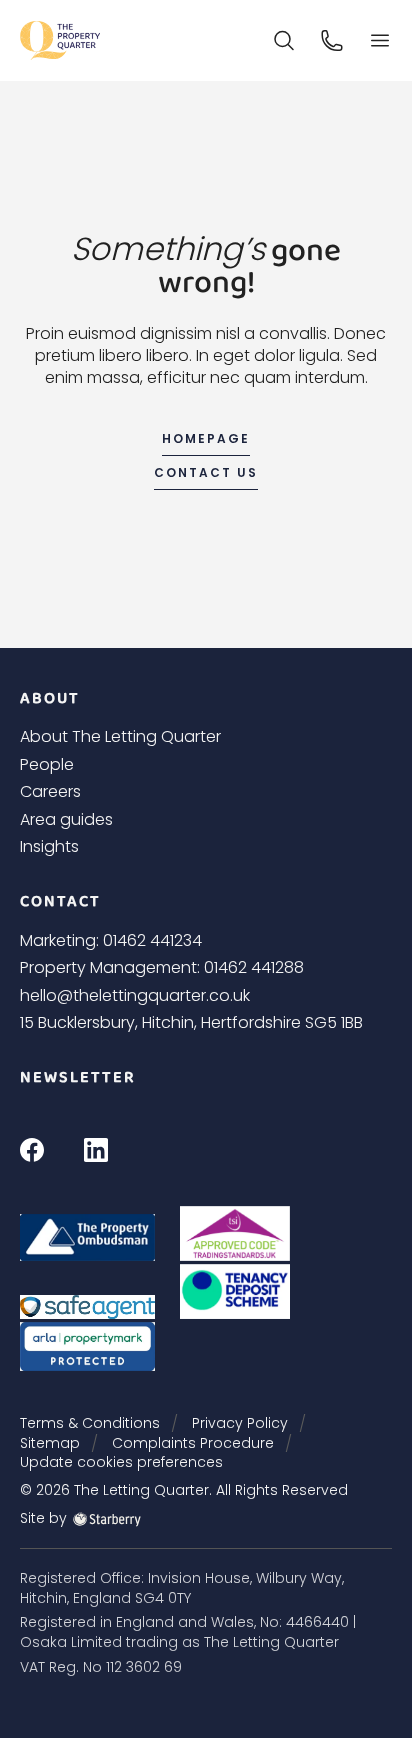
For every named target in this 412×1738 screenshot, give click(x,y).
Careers (50, 791)
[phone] (332, 39)
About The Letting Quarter (120, 736)
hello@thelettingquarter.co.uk (135, 995)
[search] (284, 39)
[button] (380, 40)
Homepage (206, 438)
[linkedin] (96, 1148)
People (47, 764)
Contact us (206, 472)
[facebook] (32, 1148)
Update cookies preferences (121, 1462)
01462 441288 (254, 967)
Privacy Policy (240, 1423)
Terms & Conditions (90, 1423)
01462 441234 (152, 940)
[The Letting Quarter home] (60, 40)
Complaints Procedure (193, 1443)
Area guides (66, 819)
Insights (49, 846)
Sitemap (50, 1443)
